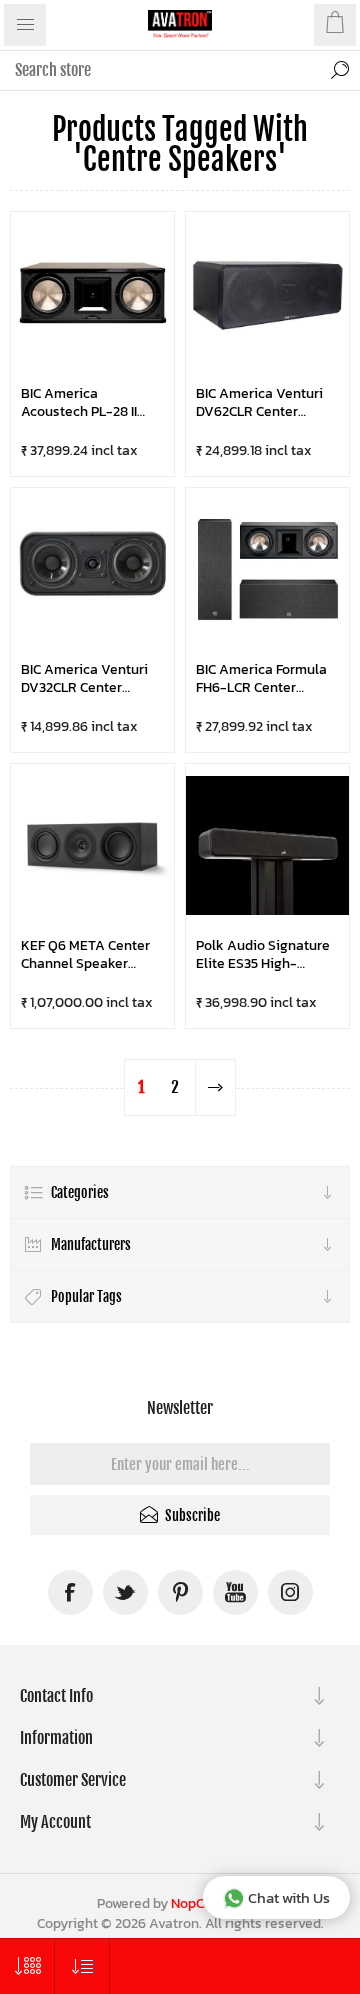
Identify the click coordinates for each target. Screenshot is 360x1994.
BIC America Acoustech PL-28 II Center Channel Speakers (79, 402)
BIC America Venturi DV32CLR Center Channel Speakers (84, 678)
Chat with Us (289, 1897)
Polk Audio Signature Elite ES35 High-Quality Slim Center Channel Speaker (263, 954)
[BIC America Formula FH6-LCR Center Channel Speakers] (267, 569)
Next (215, 1087)
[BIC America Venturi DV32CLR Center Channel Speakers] (92, 569)
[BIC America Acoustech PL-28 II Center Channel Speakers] (92, 293)
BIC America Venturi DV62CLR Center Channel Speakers (259, 402)
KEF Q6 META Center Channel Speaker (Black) (85, 954)
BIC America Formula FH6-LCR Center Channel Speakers (261, 678)
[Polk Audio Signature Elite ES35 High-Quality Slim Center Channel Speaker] (267, 845)
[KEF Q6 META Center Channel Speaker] (92, 845)
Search (340, 70)
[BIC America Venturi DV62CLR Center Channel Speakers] (267, 293)
